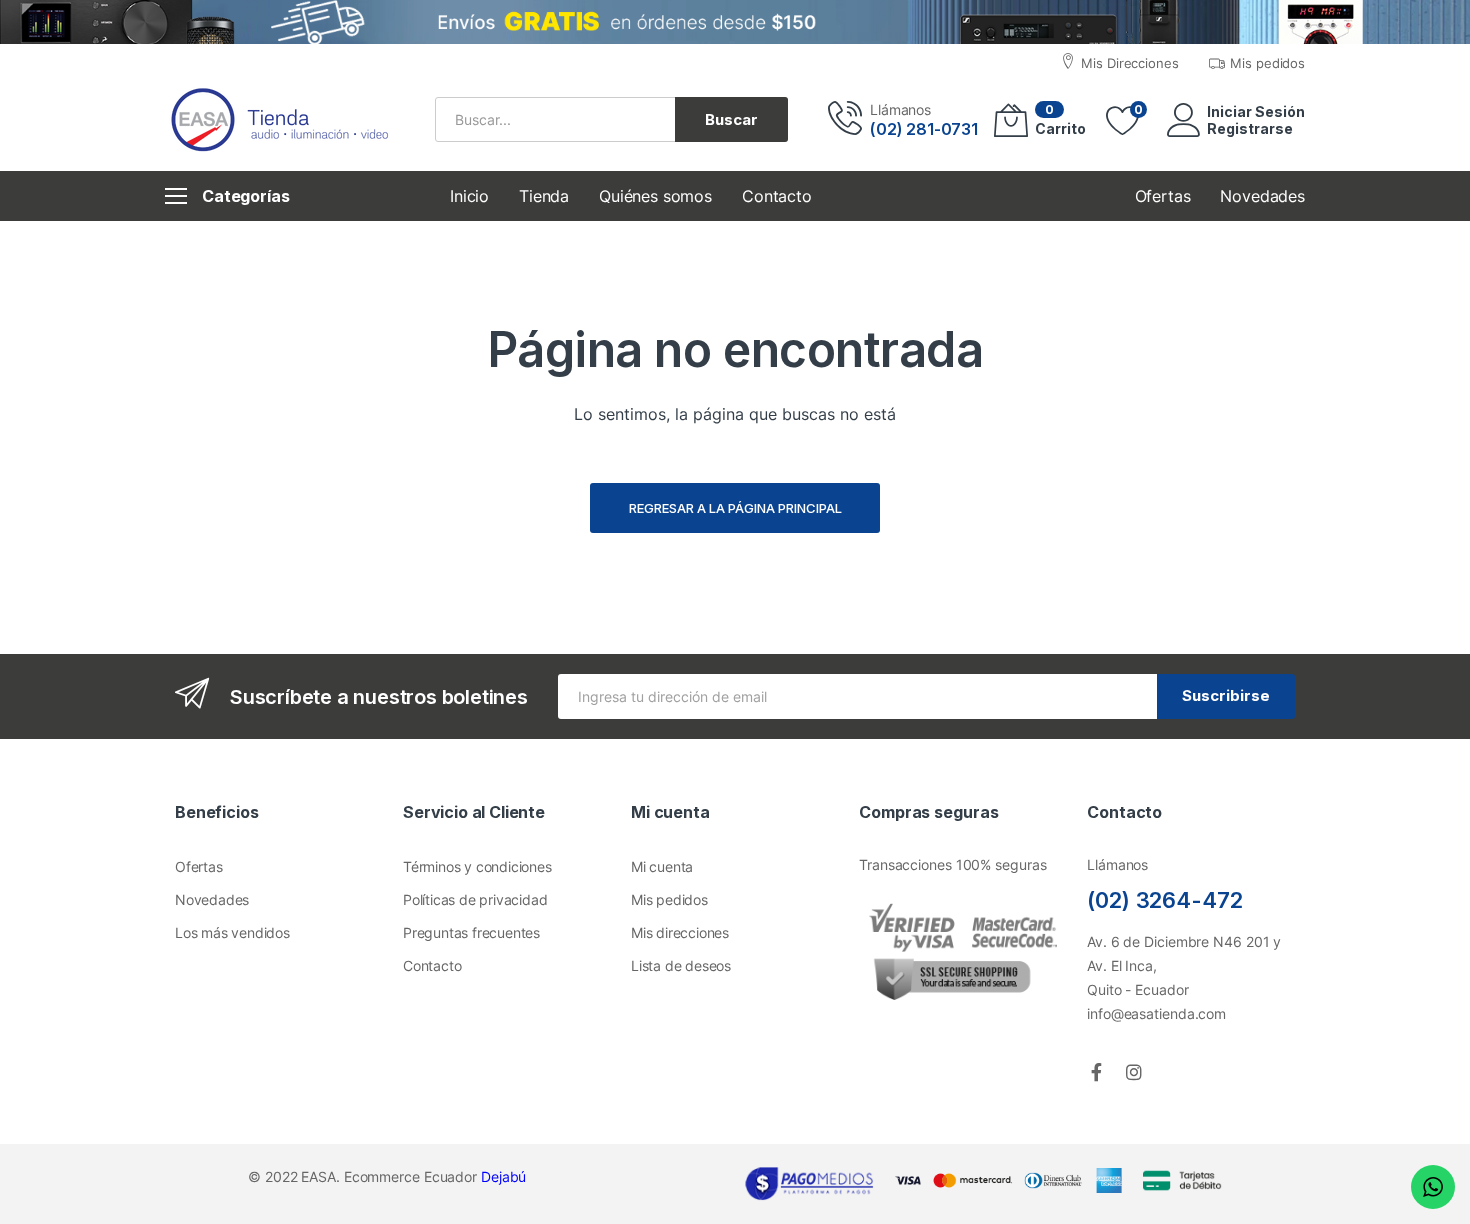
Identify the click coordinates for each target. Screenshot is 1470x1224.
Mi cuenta (662, 866)
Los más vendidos (232, 932)
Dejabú (503, 1176)
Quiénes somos (655, 196)
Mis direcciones (680, 932)
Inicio (469, 196)
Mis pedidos (669, 899)
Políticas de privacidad (475, 899)
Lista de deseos (681, 965)
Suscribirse (1226, 695)
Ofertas (199, 866)
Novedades (212, 899)
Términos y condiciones (477, 866)
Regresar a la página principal (735, 508)
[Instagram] (1134, 1072)
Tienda (544, 196)
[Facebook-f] (1096, 1072)
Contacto (777, 196)
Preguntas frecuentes (471, 932)
